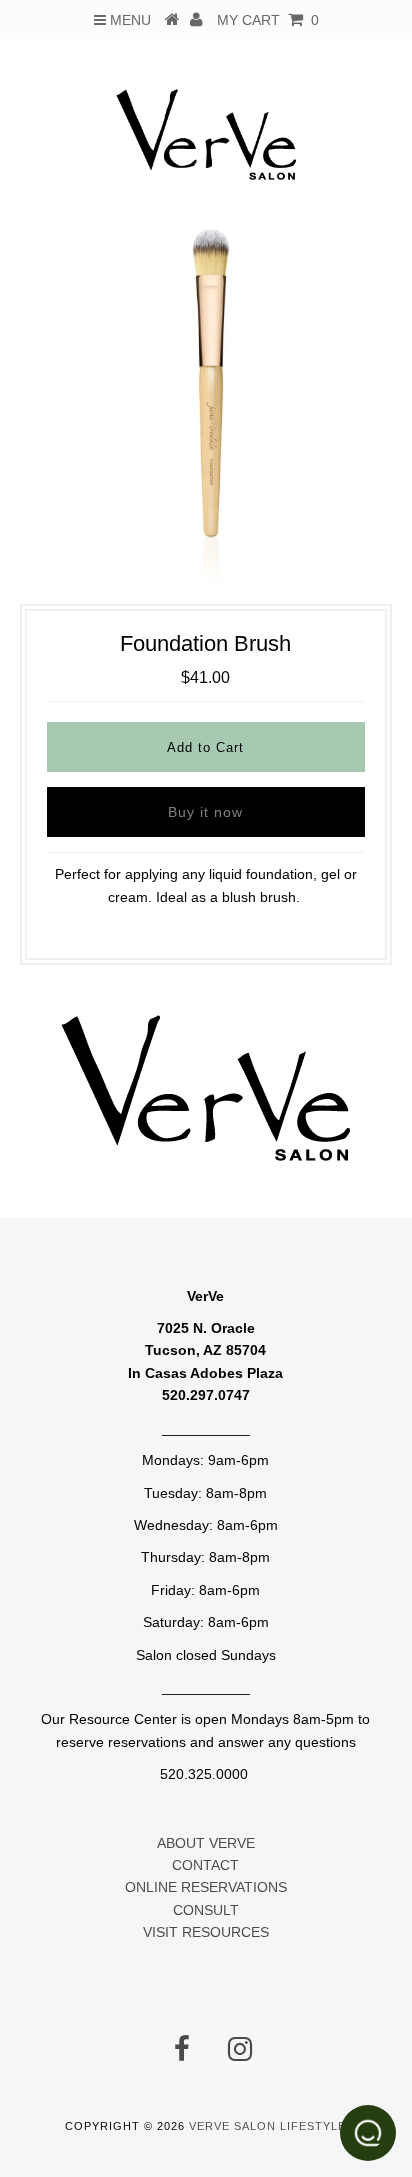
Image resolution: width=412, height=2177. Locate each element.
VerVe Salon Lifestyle (267, 2126)
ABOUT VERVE (206, 1843)
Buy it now (205, 812)
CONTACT (205, 1865)
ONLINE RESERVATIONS (206, 1887)
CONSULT (206, 1910)
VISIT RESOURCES (206, 1932)
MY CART (268, 20)
